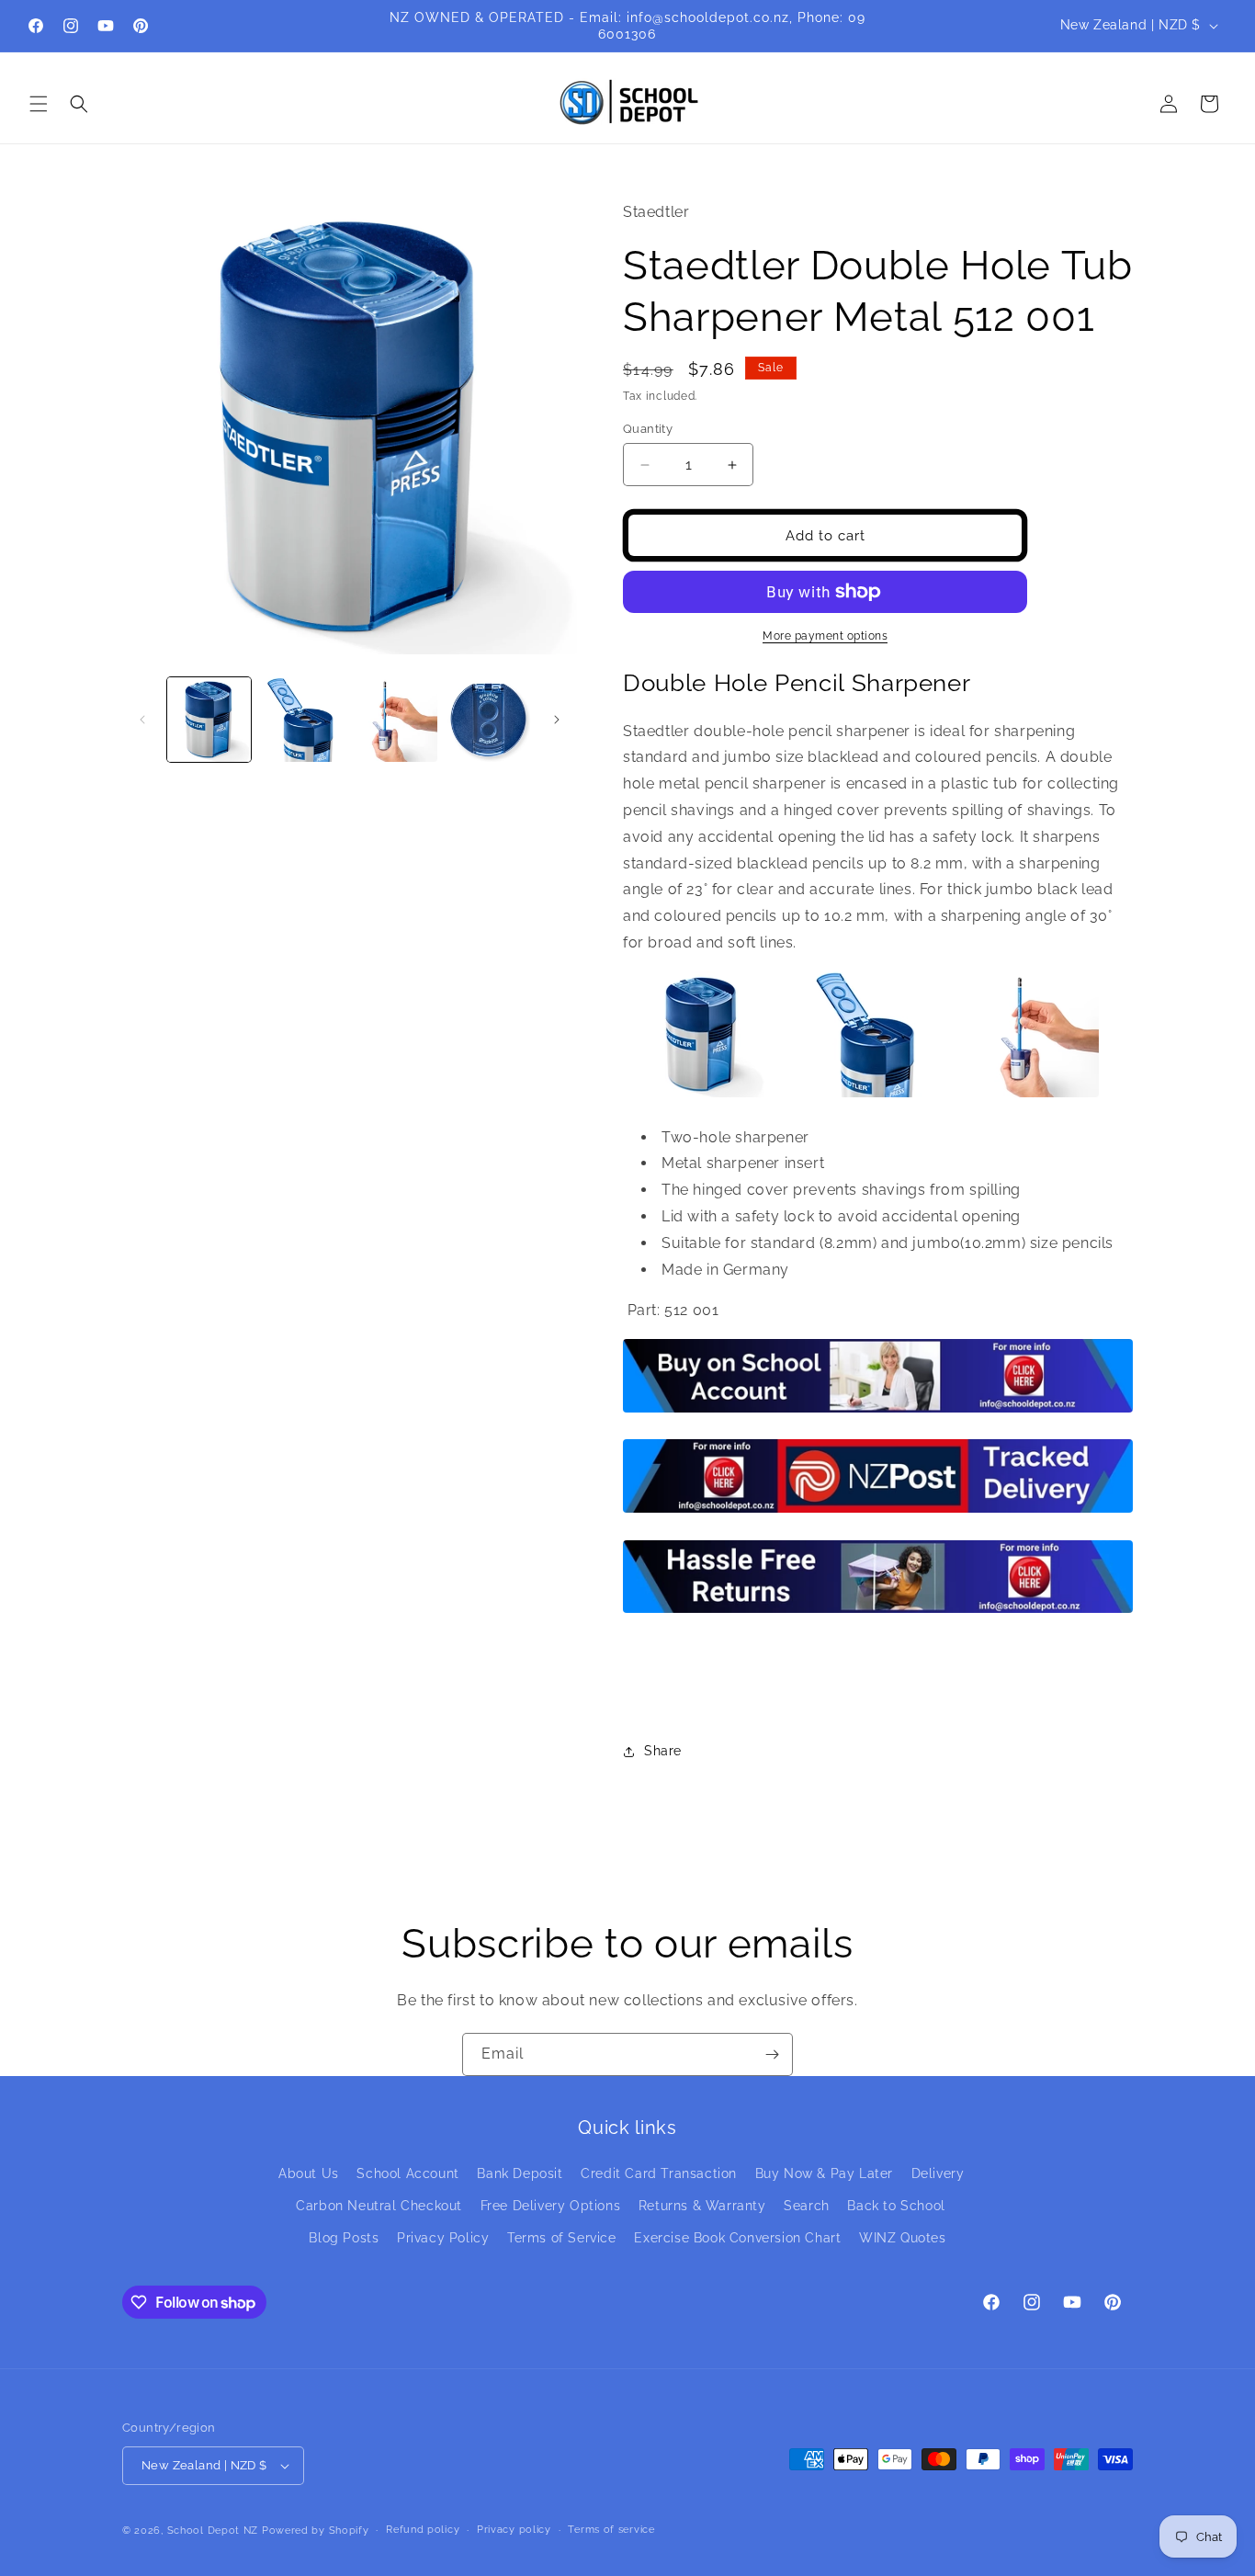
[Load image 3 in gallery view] (396, 719)
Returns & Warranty (702, 2206)
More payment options (825, 636)
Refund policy (423, 2530)
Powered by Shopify (316, 2531)
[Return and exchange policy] (878, 1611)
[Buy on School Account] (878, 1411)
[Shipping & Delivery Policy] (878, 1511)
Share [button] (663, 1751)
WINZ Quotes (903, 2238)
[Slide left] (142, 720)
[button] (39, 104)
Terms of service (611, 2530)
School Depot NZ (213, 2531)
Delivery (938, 2173)
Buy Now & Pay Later (824, 2173)
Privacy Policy (443, 2238)
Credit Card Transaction (659, 2173)
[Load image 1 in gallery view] (209, 719)
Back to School (896, 2206)
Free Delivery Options (551, 2206)
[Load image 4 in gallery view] (488, 719)
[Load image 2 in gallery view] (302, 719)
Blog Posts (344, 2238)
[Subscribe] (772, 2054)
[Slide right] (557, 720)
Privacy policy (514, 2530)
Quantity (648, 429)
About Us (309, 2173)
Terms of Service (562, 2238)
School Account (407, 2173)
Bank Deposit (520, 2173)
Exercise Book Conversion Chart (737, 2238)
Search (807, 2206)
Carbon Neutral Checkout (379, 2206)
